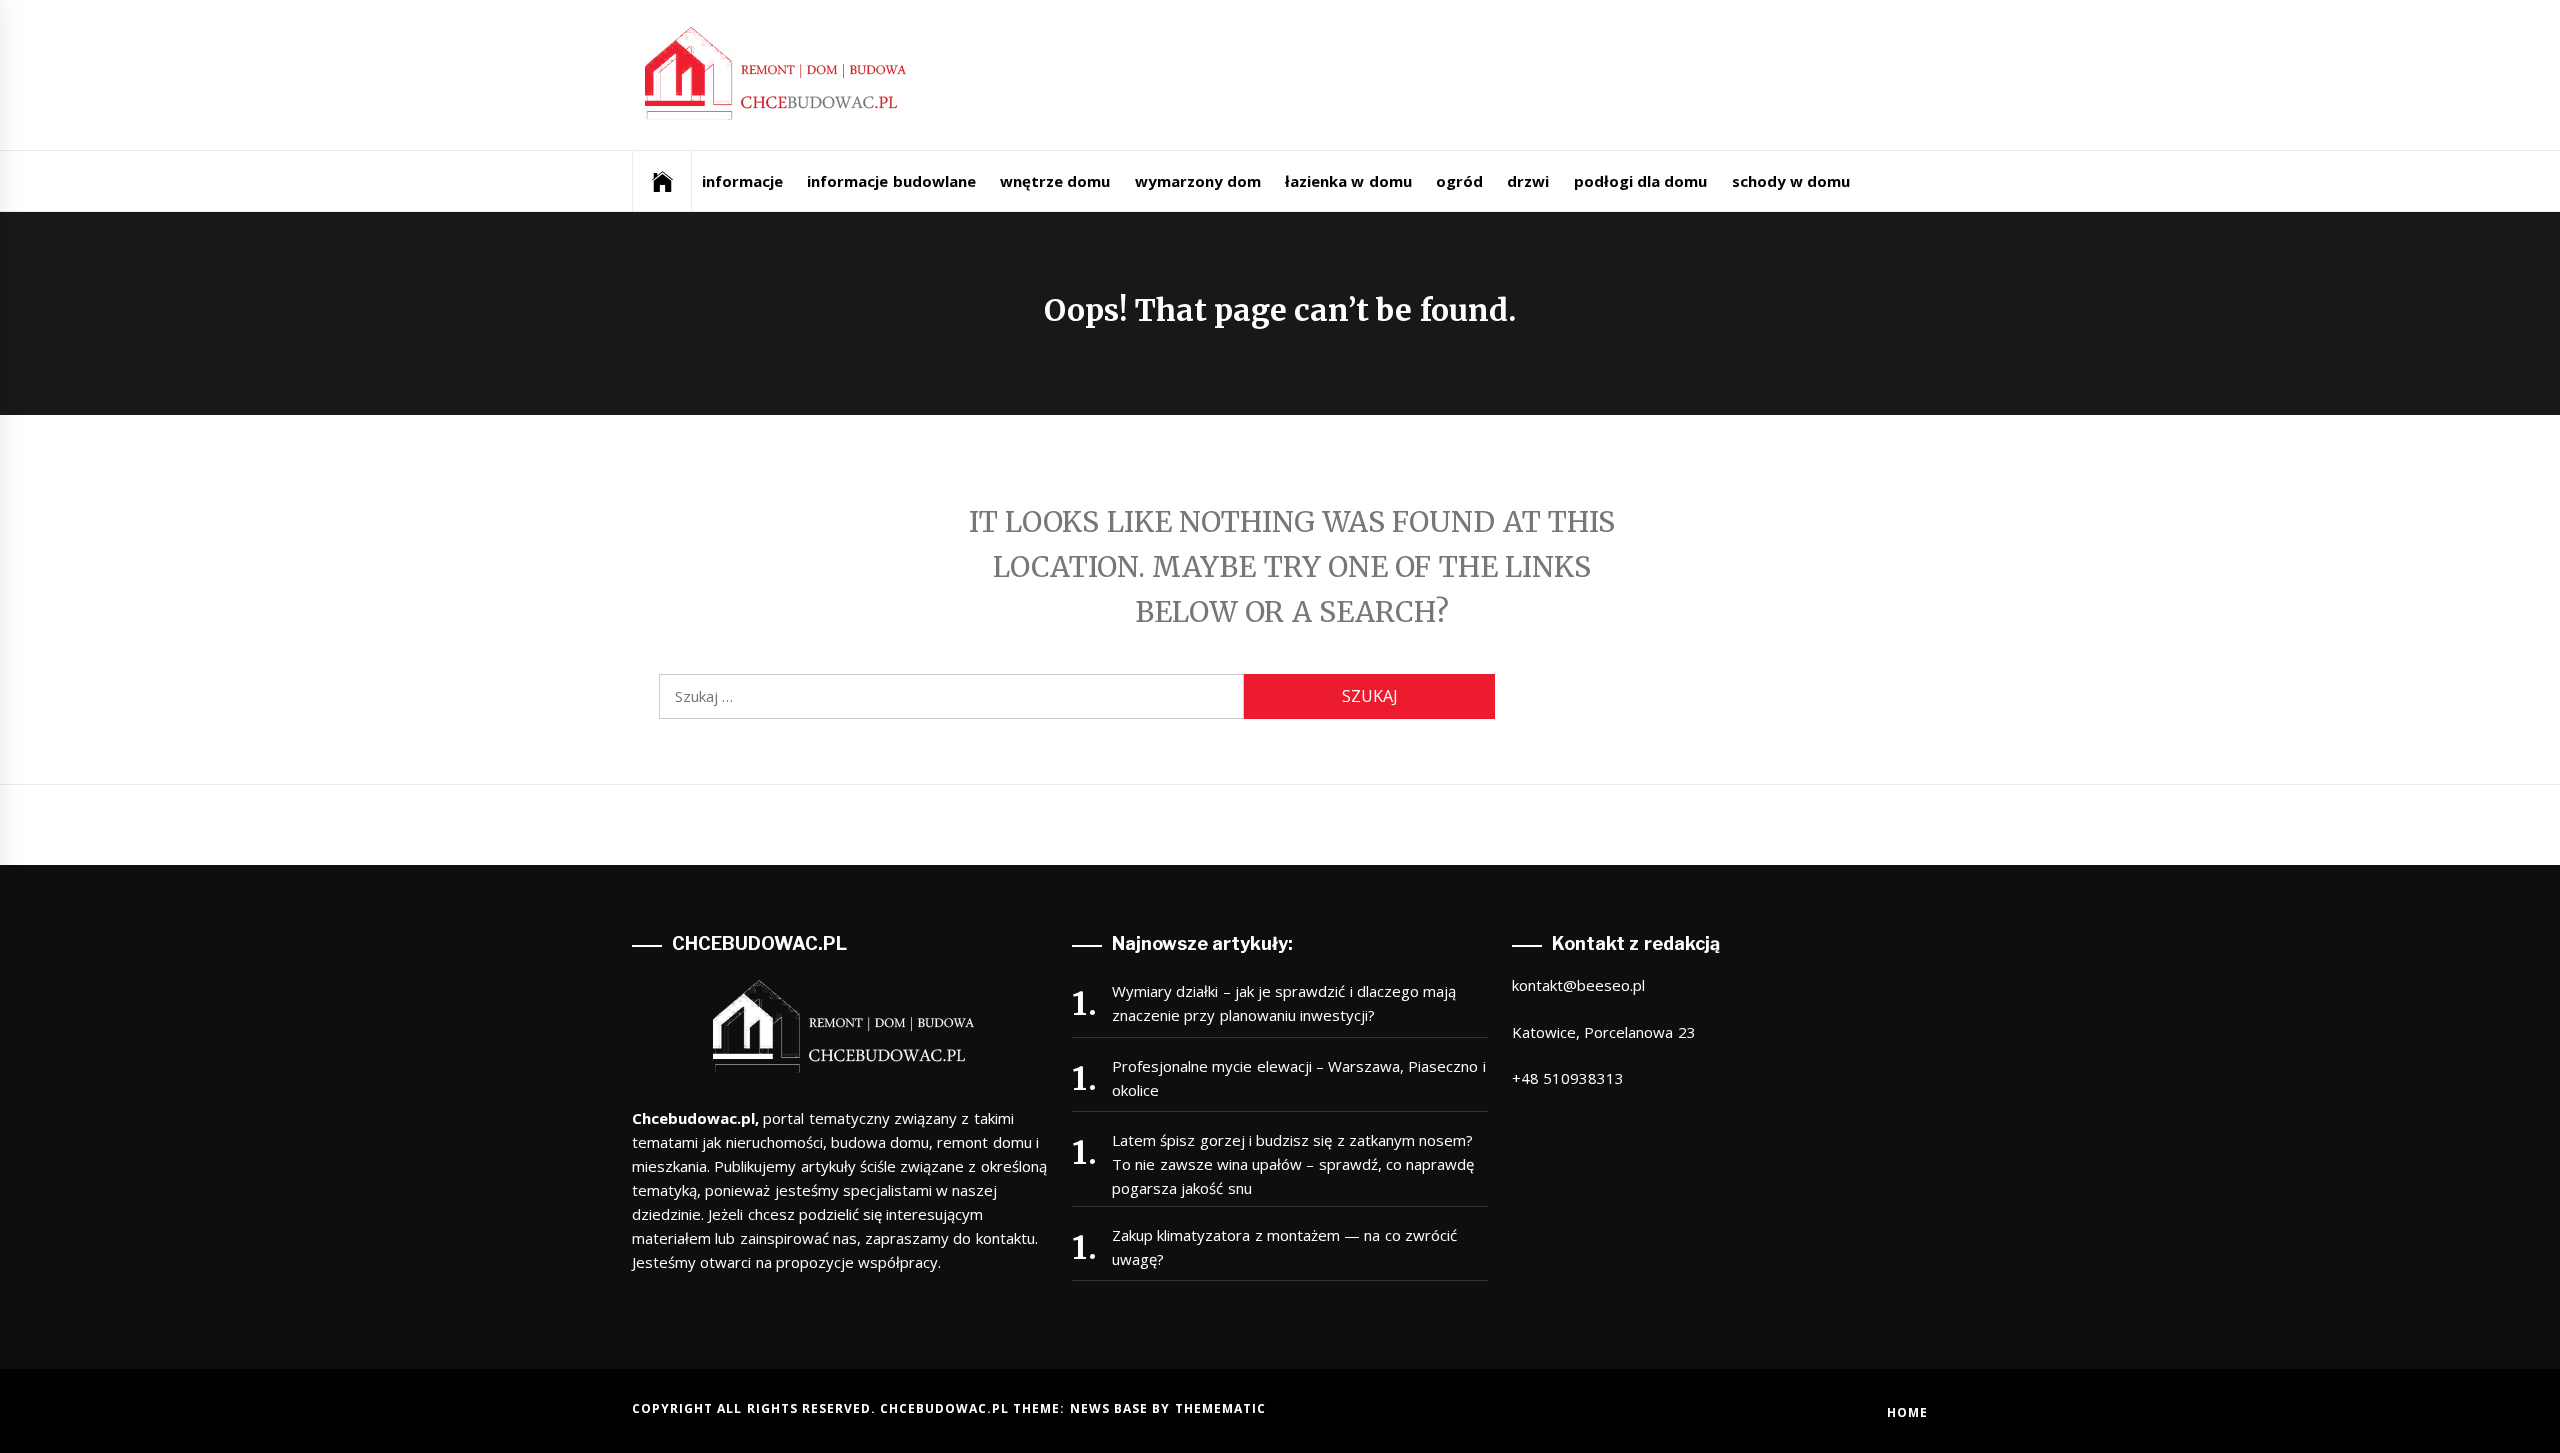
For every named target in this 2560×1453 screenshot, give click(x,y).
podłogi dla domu (1641, 181)
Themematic (1220, 1408)
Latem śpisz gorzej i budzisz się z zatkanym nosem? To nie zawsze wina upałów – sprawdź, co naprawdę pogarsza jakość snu (1293, 1164)
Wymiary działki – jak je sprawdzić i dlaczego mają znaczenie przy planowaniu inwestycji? (1284, 1003)
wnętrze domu (1055, 181)
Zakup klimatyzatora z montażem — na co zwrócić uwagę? (1284, 1247)
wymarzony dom (1198, 181)
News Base (1111, 1408)
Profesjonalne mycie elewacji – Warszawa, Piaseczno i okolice (1299, 1078)
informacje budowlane (891, 181)
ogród (1459, 181)
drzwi (1528, 181)
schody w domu (1791, 181)
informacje (742, 181)
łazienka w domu (1348, 181)
